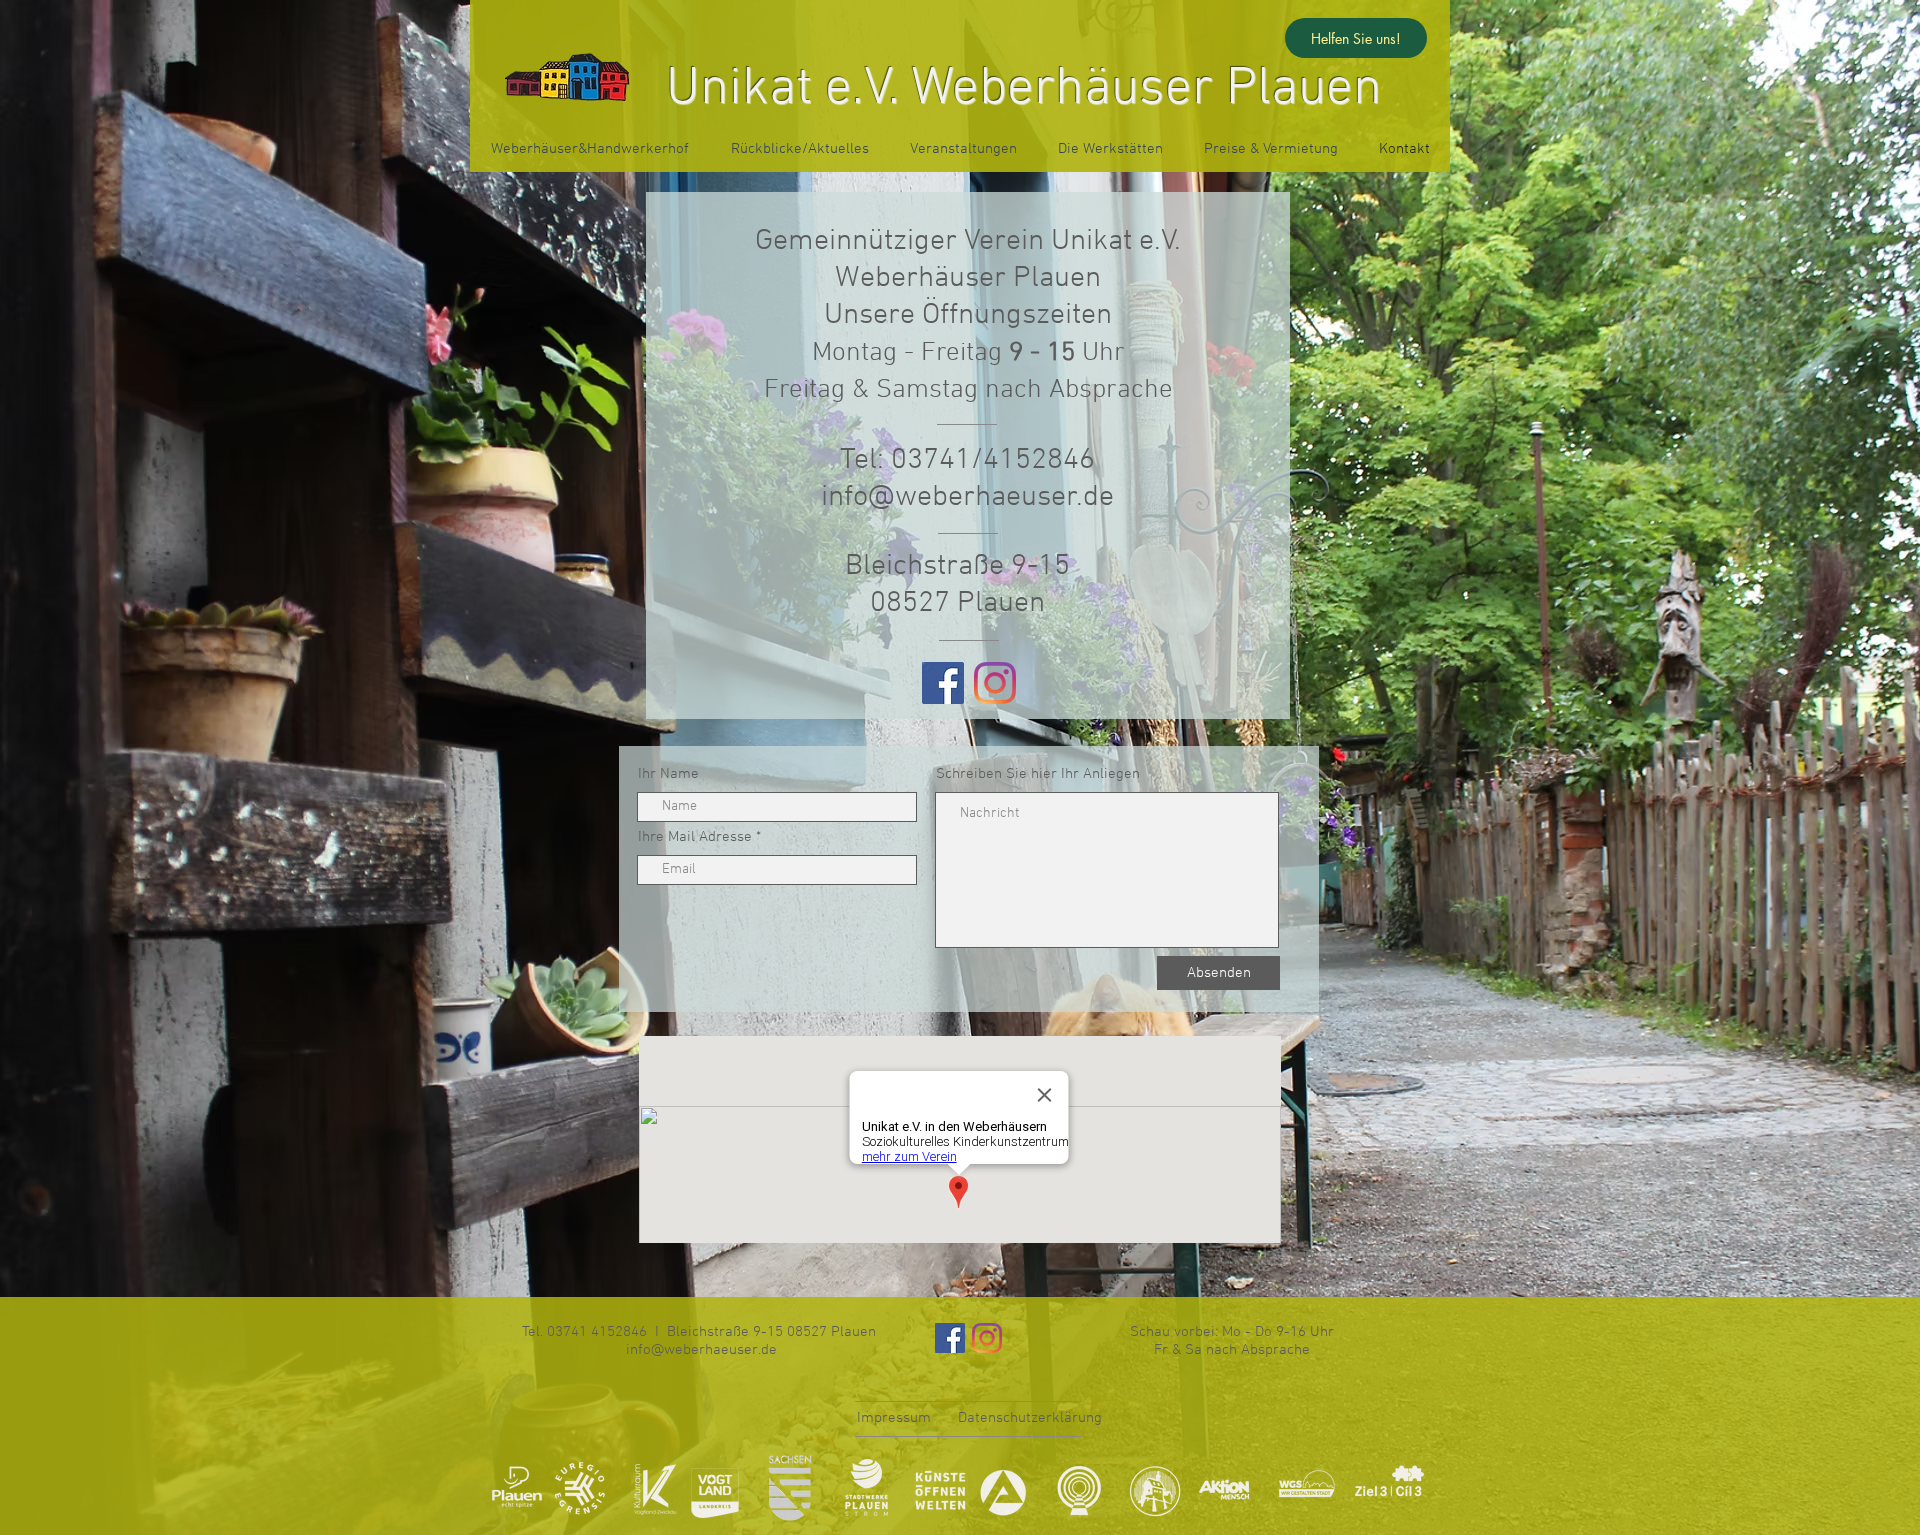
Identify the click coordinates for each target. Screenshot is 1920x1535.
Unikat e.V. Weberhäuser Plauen (1024, 90)
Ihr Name (668, 774)
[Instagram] (995, 683)
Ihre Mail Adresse (695, 837)
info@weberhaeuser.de (967, 497)
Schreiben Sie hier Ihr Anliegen (1038, 774)
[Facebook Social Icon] (943, 683)
